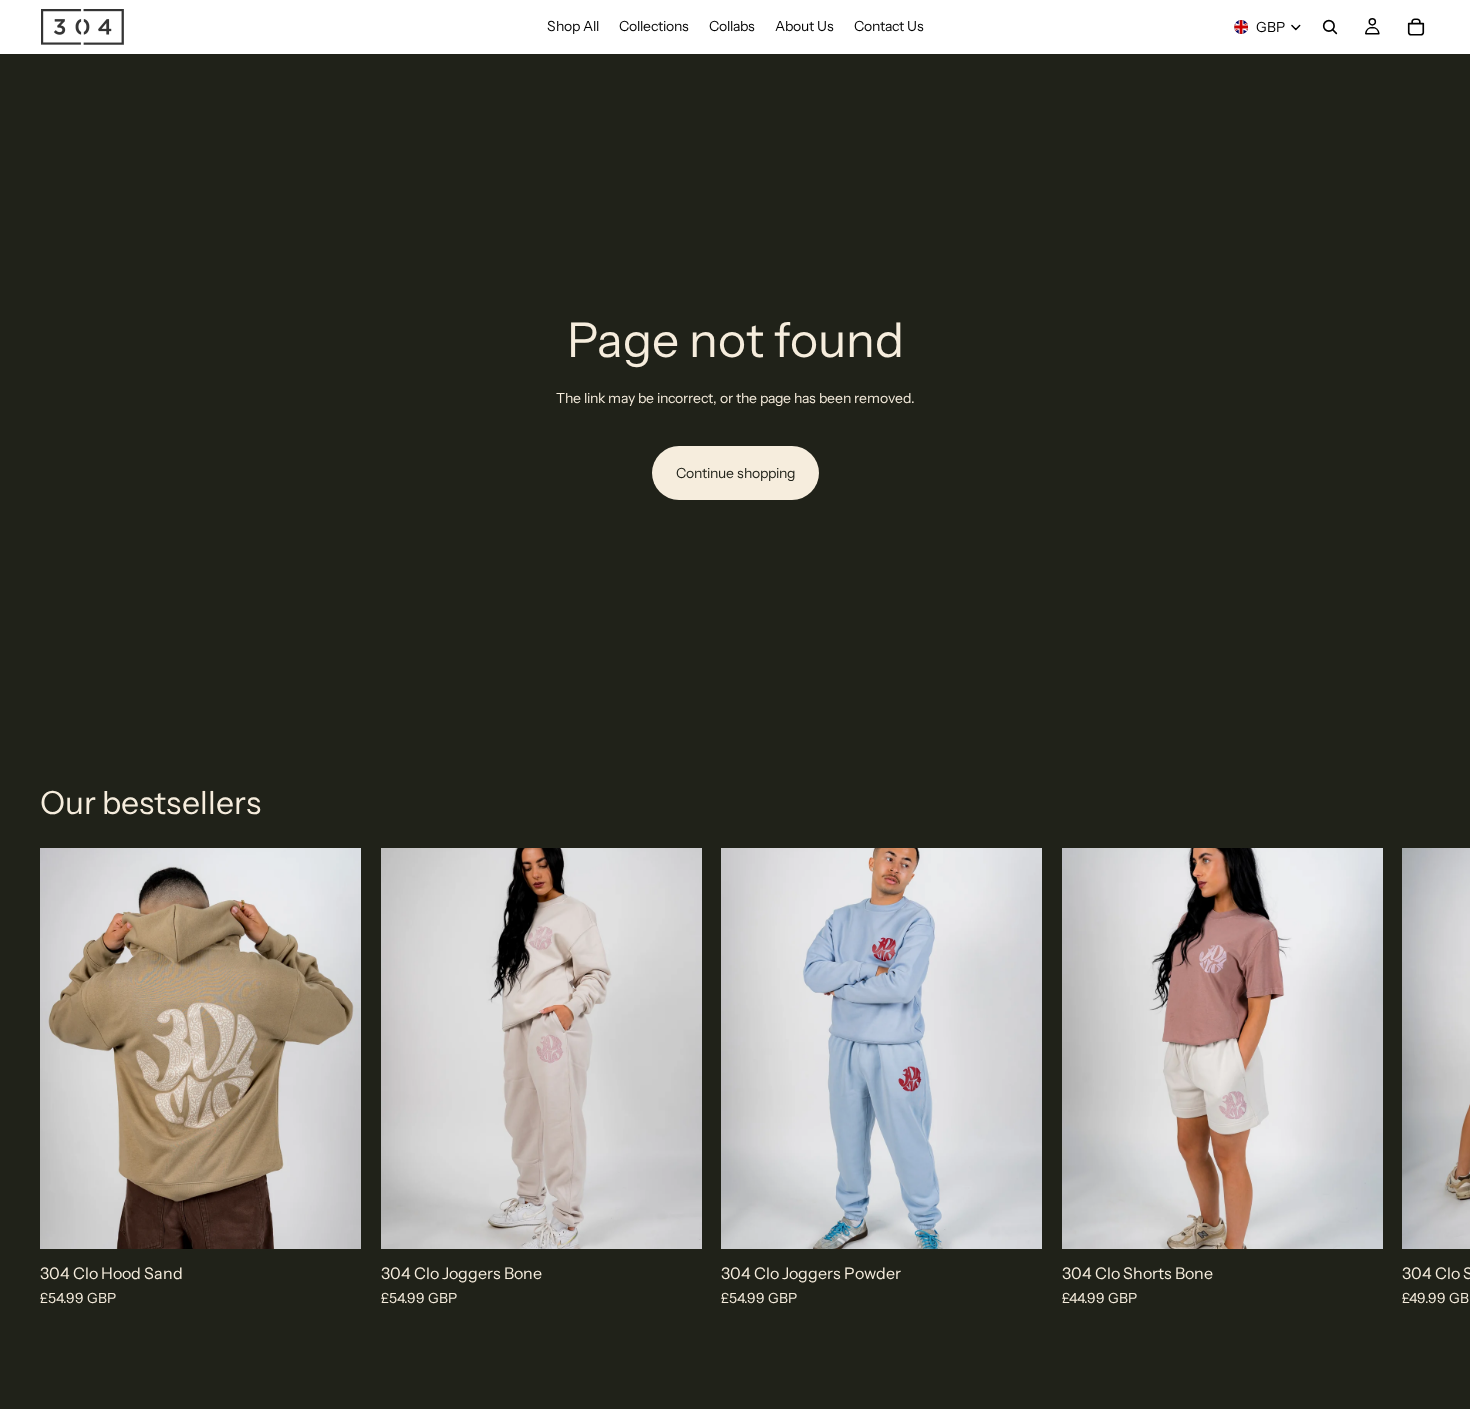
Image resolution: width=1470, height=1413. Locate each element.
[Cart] (1416, 27)
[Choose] (330, 1218)
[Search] (1330, 27)
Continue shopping (735, 473)
